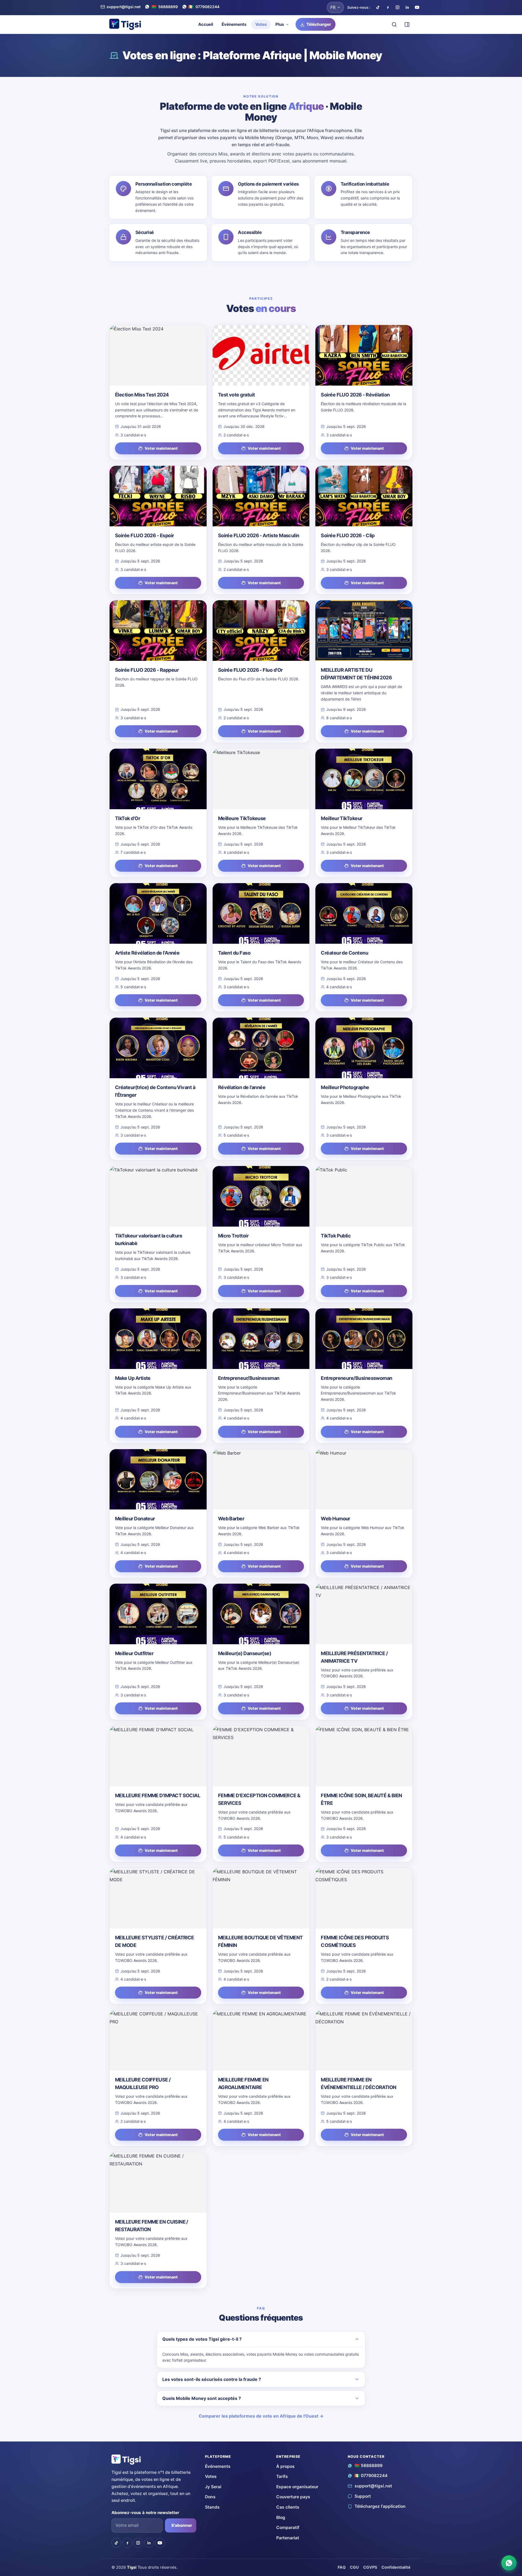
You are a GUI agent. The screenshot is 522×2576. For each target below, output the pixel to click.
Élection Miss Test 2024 (142, 395)
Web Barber (231, 1519)
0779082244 (204, 7)
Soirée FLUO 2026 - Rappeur (147, 670)
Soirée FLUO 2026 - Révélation (355, 395)
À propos (285, 2466)
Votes (261, 24)
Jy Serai (213, 2487)
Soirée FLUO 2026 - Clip (348, 535)
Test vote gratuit (237, 395)
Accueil (206, 24)
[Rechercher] (394, 24)
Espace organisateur (297, 2487)
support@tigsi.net (124, 7)
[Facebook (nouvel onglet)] (388, 7)
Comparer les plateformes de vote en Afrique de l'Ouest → (261, 2416)
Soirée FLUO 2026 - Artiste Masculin (259, 535)
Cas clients (288, 2507)
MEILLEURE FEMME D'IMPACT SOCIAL (158, 1795)
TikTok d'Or (128, 818)
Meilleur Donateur (135, 1519)
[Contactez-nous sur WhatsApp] (509, 2563)
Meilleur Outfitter (134, 1653)
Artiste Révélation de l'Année (147, 953)
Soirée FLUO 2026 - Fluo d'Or (250, 670)
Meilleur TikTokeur (341, 818)
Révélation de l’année (242, 1087)
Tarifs (282, 2476)
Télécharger (319, 24)
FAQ (342, 2567)
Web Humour (335, 1519)
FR (333, 7)
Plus (280, 24)
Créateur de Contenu (344, 953)
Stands (212, 2507)
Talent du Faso (234, 953)
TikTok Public (336, 1236)
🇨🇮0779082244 (371, 2476)
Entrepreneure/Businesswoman (356, 1378)
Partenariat (288, 2538)
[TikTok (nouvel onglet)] (378, 7)
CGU (354, 2567)
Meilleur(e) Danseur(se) (245, 1653)
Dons (210, 2497)
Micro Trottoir (233, 1236)
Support (363, 2496)
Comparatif (288, 2527)
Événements (234, 24)
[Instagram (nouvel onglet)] (397, 7)
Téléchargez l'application (380, 2506)
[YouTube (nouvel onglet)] (417, 7)
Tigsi (132, 2567)
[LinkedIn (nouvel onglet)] (407, 7)
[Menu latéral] (407, 24)
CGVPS (370, 2567)
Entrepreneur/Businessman (249, 1378)
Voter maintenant (161, 448)
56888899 (165, 7)
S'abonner (182, 2525)
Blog (281, 2517)
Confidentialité (396, 2567)
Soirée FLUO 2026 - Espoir (145, 535)
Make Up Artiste (133, 1378)
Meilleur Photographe (345, 1087)
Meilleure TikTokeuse (242, 818)
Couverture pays (293, 2497)
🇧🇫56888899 (369, 2466)
